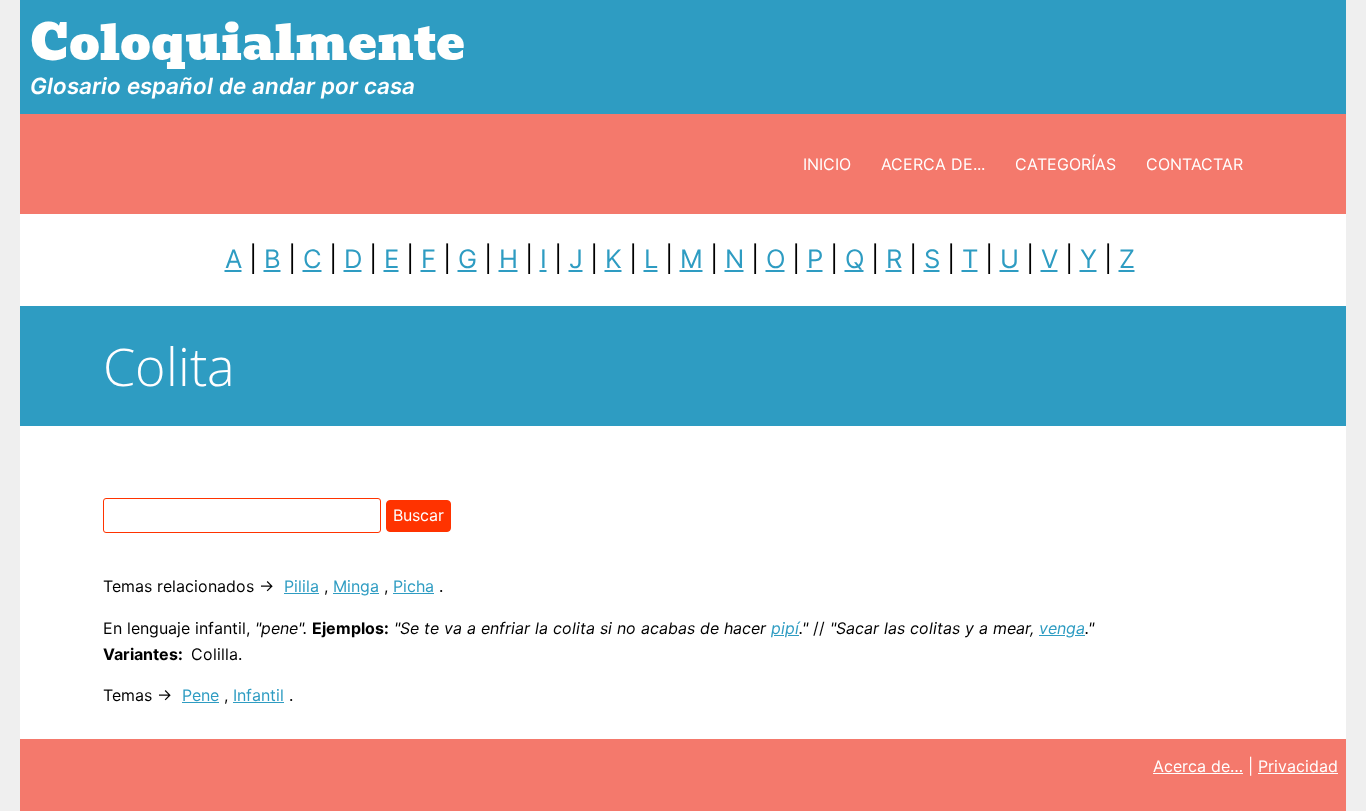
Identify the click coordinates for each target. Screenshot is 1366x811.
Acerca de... (933, 164)
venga (1062, 628)
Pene (200, 695)
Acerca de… (1198, 766)
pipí (785, 628)
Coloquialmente (247, 43)
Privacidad (1298, 766)
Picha (413, 586)
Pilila (301, 586)
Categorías (1065, 164)
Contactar (1194, 164)
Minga (356, 586)
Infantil (258, 695)
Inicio (827, 164)
